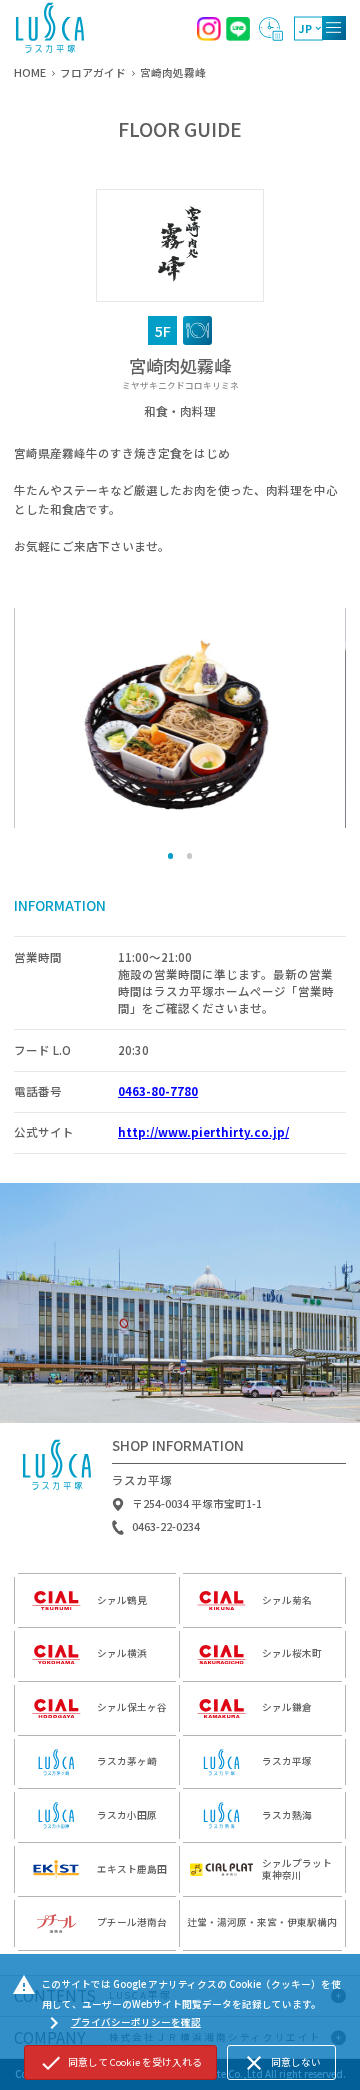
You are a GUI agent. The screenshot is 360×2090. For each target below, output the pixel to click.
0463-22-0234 (166, 1527)
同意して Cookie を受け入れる (120, 2063)
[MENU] (334, 28)
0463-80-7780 (158, 1091)
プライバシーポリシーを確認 (121, 2023)
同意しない (281, 2063)
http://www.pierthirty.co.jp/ (203, 1132)
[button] (171, 856)
